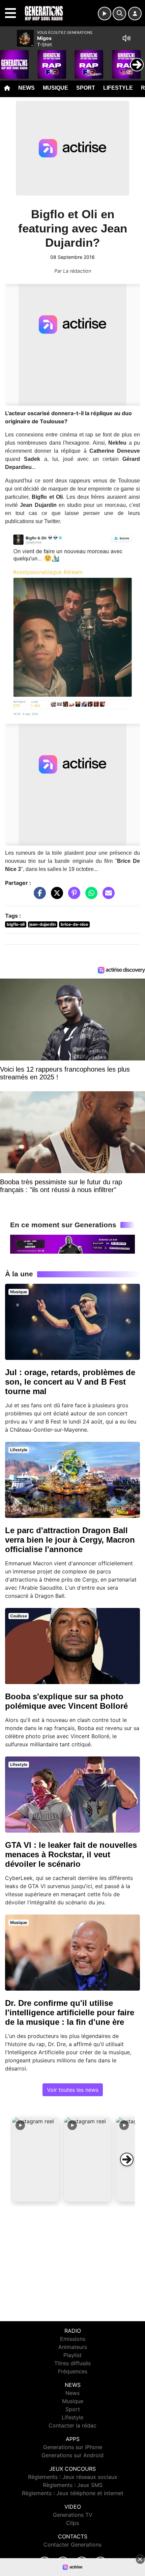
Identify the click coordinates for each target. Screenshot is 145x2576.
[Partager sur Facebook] (38, 896)
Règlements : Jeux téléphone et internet (73, 2493)
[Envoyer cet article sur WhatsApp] (90, 896)
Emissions (73, 2339)
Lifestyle (118, 88)
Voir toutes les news (73, 2090)
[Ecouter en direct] (105, 14)
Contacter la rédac (72, 2425)
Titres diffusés (72, 2363)
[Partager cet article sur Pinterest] (72, 896)
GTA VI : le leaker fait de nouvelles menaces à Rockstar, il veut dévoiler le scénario (71, 1854)
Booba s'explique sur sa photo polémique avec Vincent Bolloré (66, 1701)
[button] (36, 2159)
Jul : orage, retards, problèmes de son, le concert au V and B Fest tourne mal (70, 1382)
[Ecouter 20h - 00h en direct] (72, 1244)
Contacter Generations (72, 2545)
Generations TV (73, 2515)
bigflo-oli (16, 924)
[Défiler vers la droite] (127, 2159)
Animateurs (73, 2347)
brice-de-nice (74, 924)
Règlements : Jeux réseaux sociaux (73, 2477)
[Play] (9, 60)
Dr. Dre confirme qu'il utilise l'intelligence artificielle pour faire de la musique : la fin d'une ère (70, 2012)
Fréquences (73, 2371)
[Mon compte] (135, 14)
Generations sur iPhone (73, 2447)
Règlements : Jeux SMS (73, 2485)
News (26, 88)
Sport (86, 88)
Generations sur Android (72, 2455)
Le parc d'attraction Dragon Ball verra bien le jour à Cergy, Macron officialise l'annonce (70, 1540)
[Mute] (126, 38)
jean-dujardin (42, 924)
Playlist (72, 2355)
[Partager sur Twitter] (55, 896)
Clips (72, 2523)
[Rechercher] (119, 14)
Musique (55, 88)
